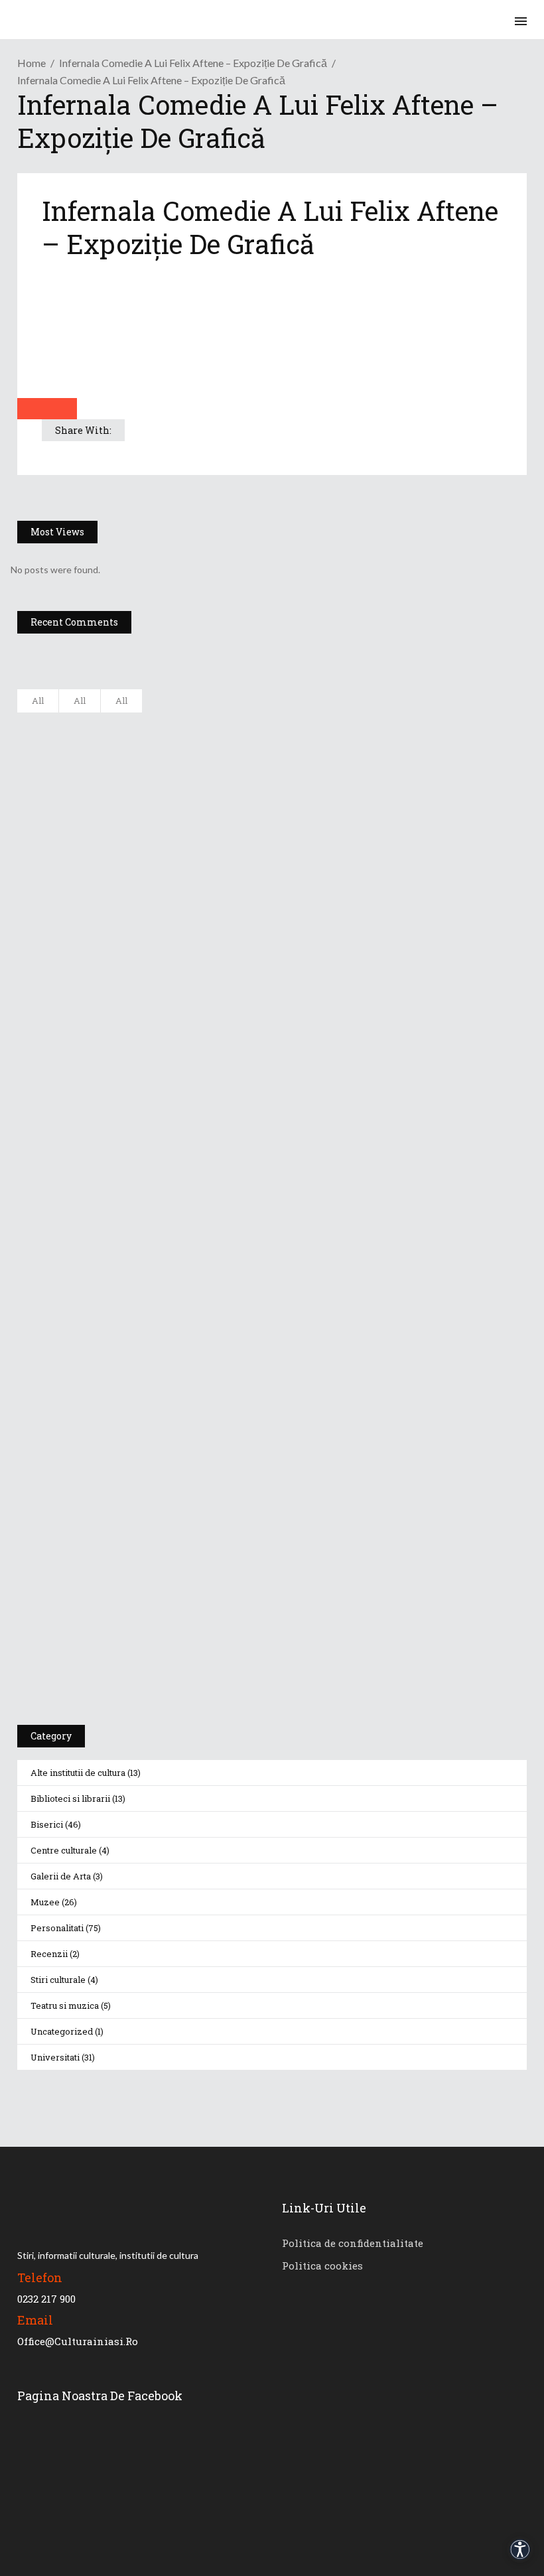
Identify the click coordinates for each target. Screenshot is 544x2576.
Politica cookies (322, 2266)
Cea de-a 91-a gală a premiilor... (189, 986)
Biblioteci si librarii (70, 1798)
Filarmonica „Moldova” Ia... (177, 724)
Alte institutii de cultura (78, 1773)
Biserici (47, 1824)
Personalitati (57, 1928)
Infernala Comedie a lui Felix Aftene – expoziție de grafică (193, 63)
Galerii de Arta (61, 1876)
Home (32, 63)
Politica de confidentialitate (353, 2243)
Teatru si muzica (65, 2005)
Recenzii (49, 1954)
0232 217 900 (46, 2299)
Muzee (45, 1902)
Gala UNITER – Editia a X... (176, 789)
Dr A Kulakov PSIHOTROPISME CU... (198, 855)
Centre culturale (64, 1850)
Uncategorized (62, 2031)
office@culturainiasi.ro (78, 2341)
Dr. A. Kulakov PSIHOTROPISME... (191, 921)
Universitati (55, 2057)
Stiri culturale (58, 1980)
